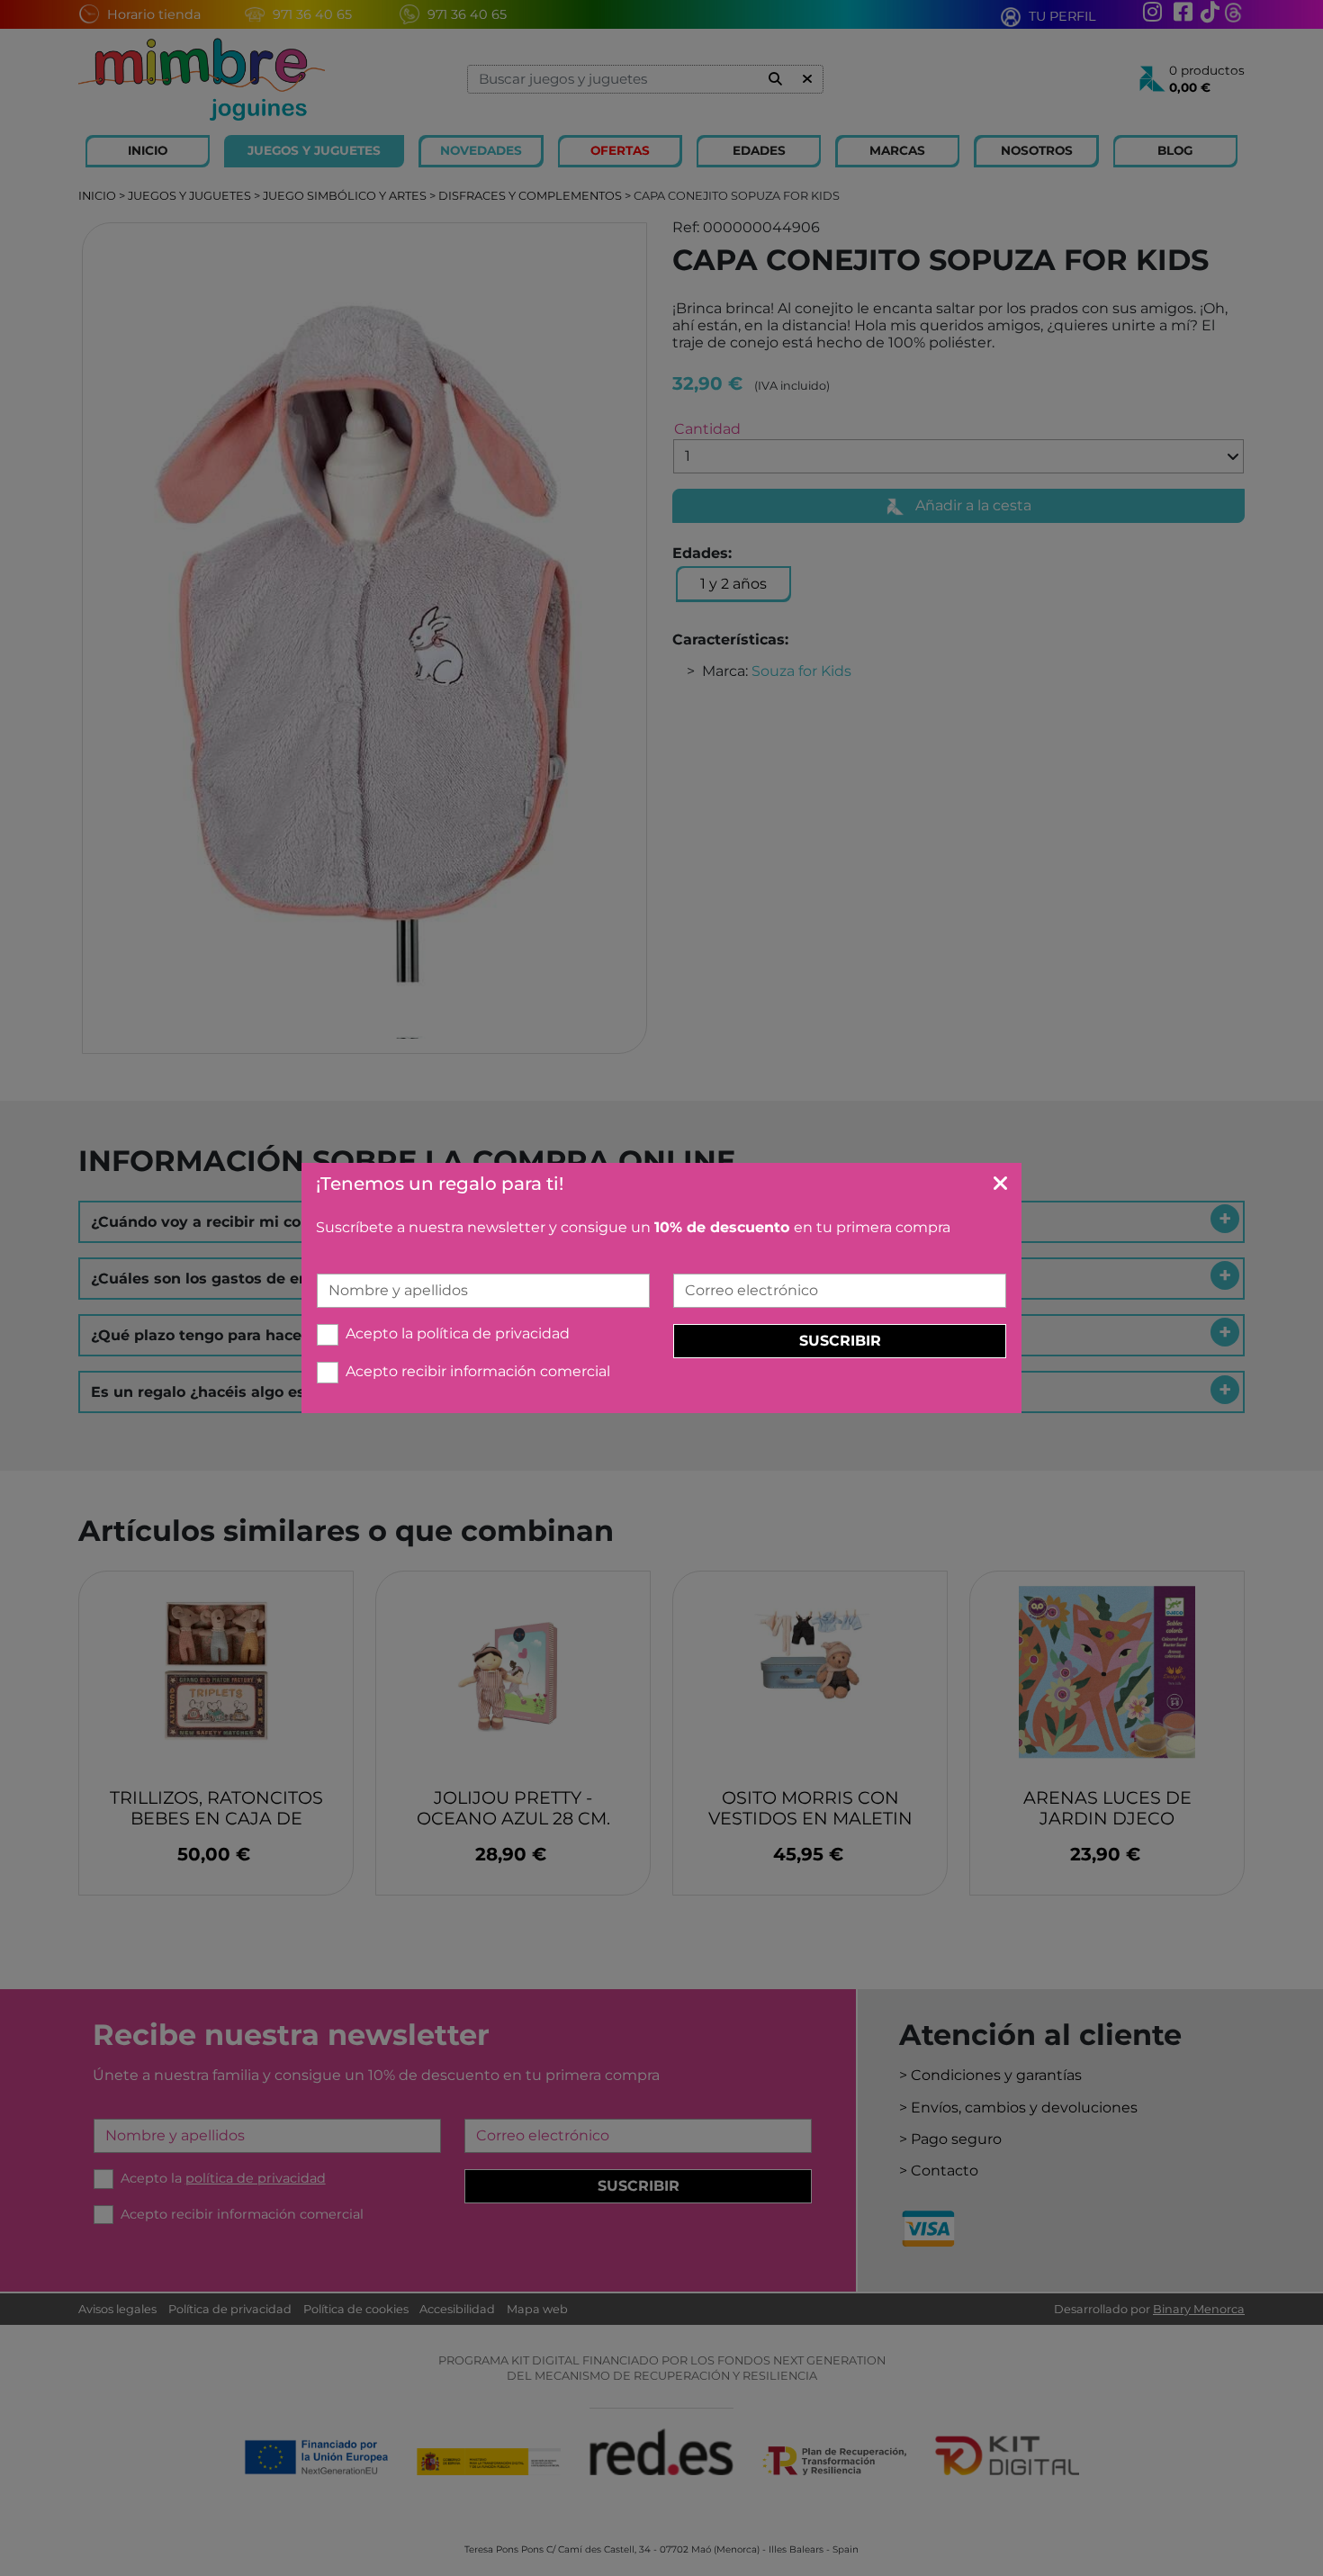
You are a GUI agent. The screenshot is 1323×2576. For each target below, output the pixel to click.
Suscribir (840, 1341)
